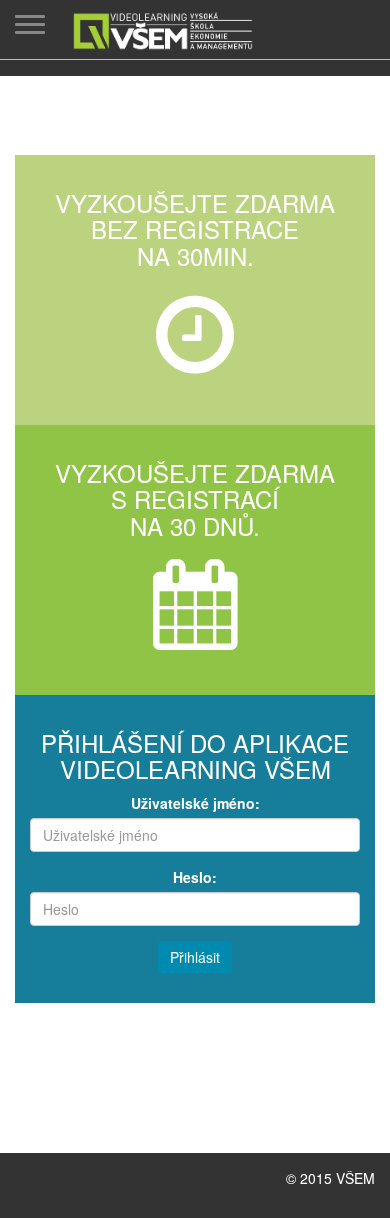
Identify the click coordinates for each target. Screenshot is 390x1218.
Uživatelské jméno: (195, 803)
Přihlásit (195, 957)
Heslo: (195, 877)
